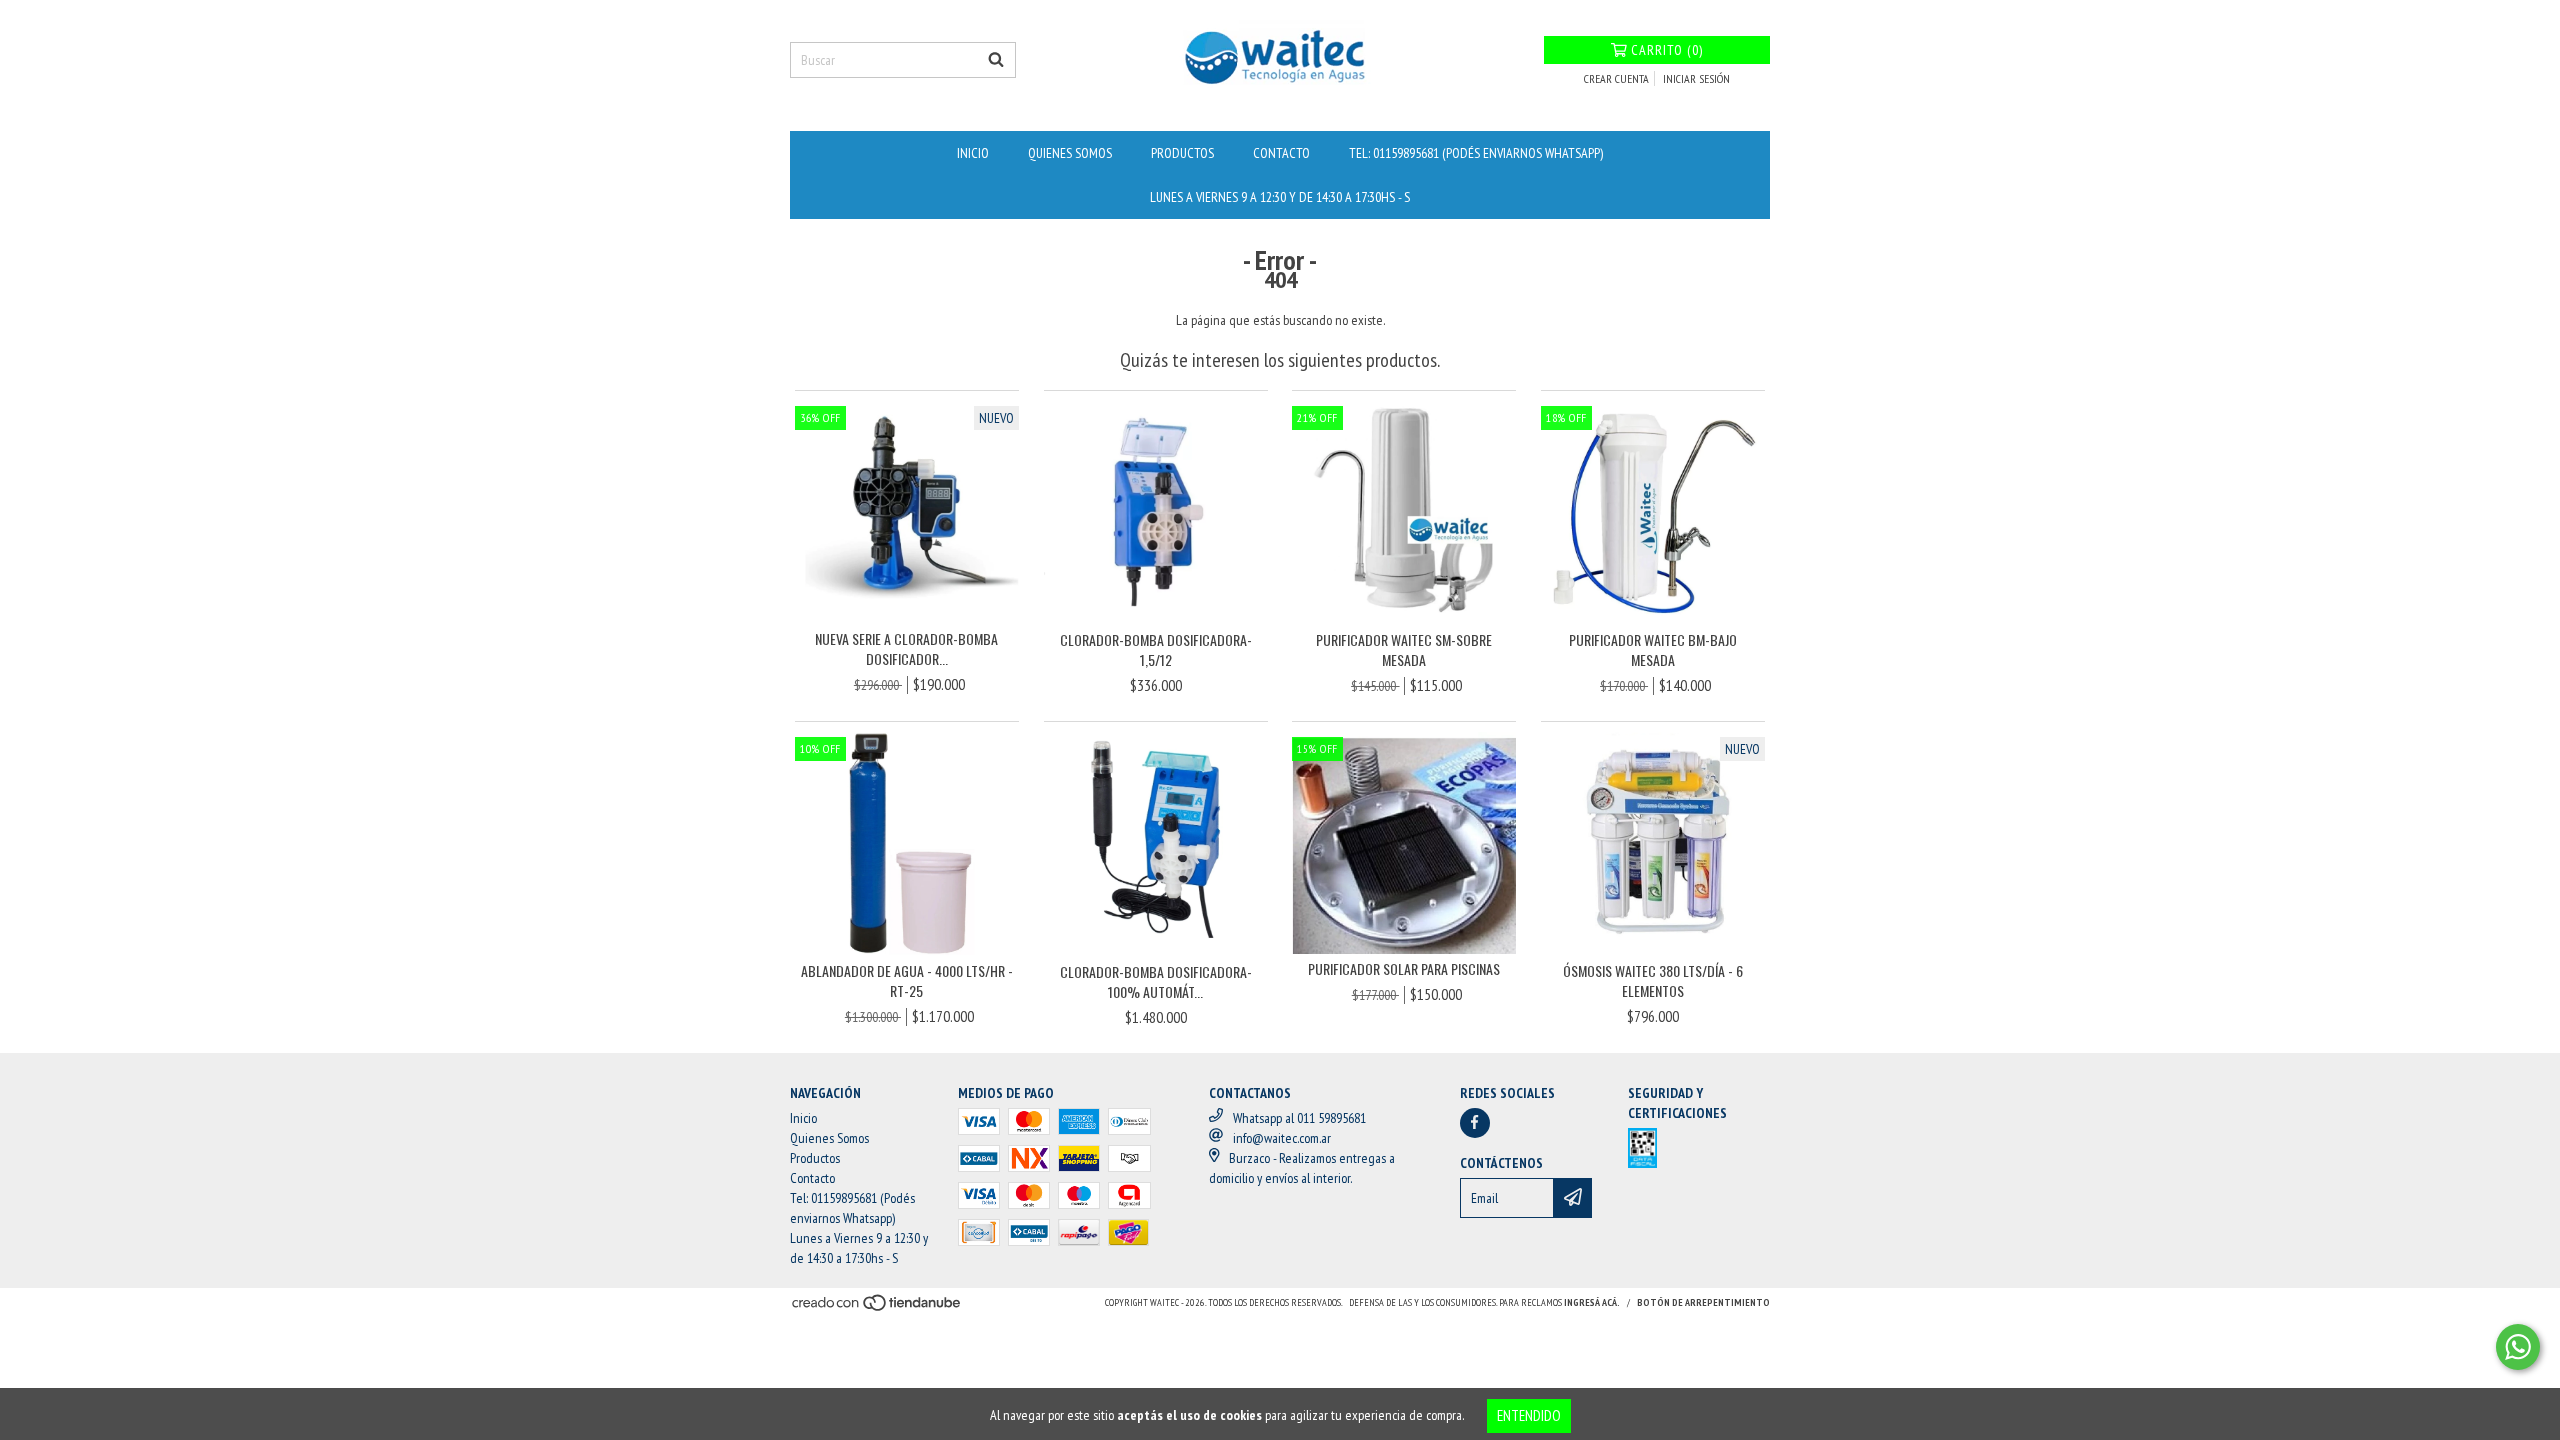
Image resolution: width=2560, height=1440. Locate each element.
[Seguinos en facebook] (1475, 1123)
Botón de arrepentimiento (1703, 1302)
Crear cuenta (1616, 78)
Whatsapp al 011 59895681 (1299, 1118)
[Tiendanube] (877, 1308)
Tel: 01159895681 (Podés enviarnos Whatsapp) (1476, 153)
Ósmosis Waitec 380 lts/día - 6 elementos (1653, 981)
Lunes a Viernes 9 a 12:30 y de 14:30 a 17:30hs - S (1280, 197)
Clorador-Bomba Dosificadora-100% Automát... (1156, 982)
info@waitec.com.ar (1282, 1138)
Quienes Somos (1070, 153)
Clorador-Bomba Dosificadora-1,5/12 (1156, 650)
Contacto (1281, 153)
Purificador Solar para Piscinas (1404, 969)
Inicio (973, 153)
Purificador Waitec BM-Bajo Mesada (1653, 650)
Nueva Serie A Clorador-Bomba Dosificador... (906, 649)
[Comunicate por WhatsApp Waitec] (2518, 1347)
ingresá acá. (1592, 1302)
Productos (1182, 153)
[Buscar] (996, 60)
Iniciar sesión (1696, 78)
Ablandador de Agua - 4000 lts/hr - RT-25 (907, 981)
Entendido (1529, 1415)
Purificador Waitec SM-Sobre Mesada (1404, 650)
